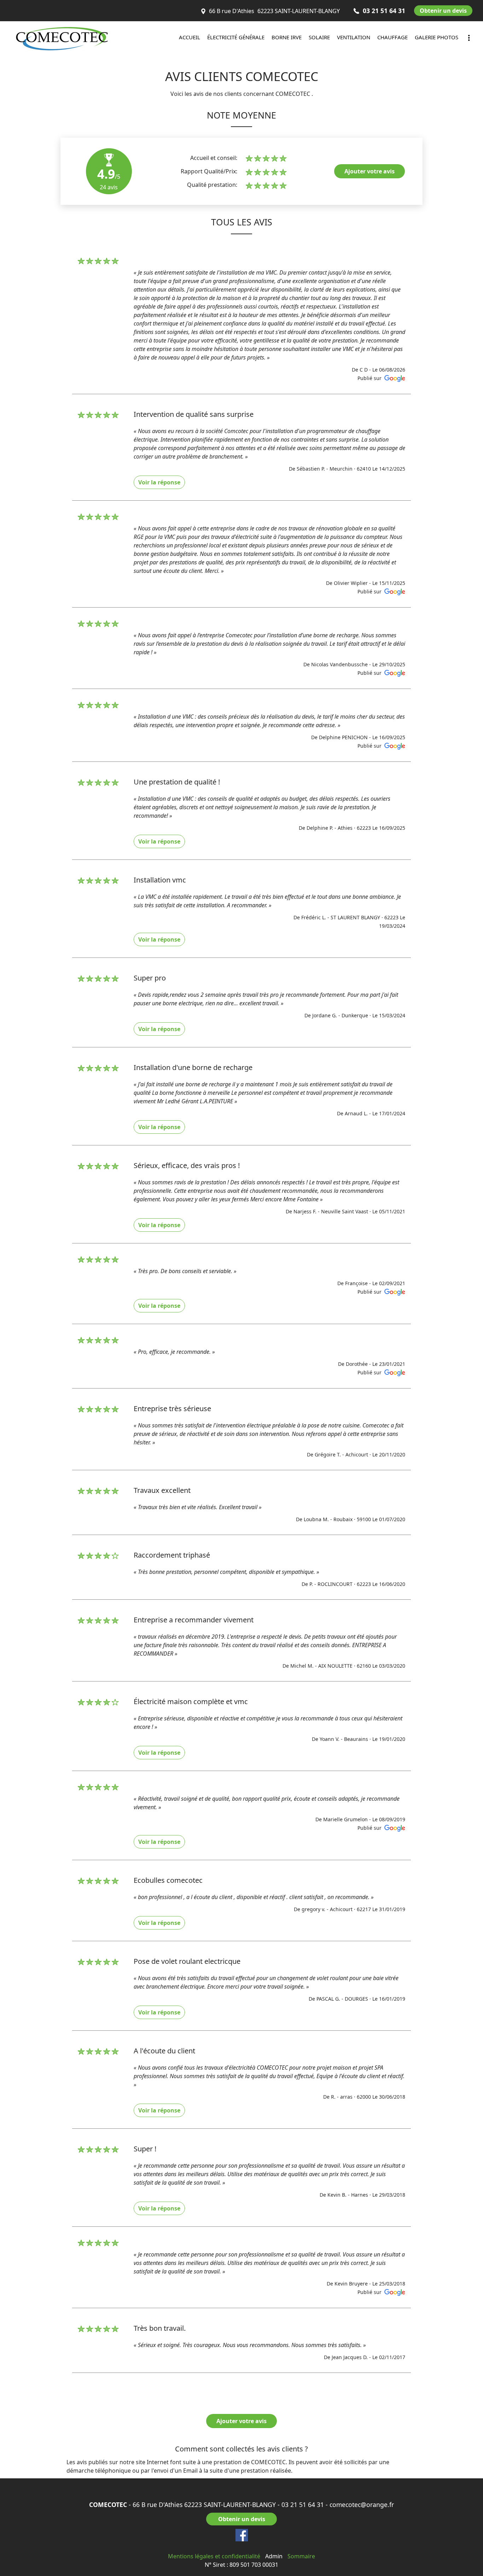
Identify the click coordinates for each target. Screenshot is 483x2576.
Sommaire (301, 2556)
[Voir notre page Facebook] (242, 2535)
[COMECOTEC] (74, 39)
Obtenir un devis (443, 11)
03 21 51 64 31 (303, 2505)
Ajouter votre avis (369, 171)
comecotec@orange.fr (362, 2505)
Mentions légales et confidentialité (214, 2556)
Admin (274, 2556)
